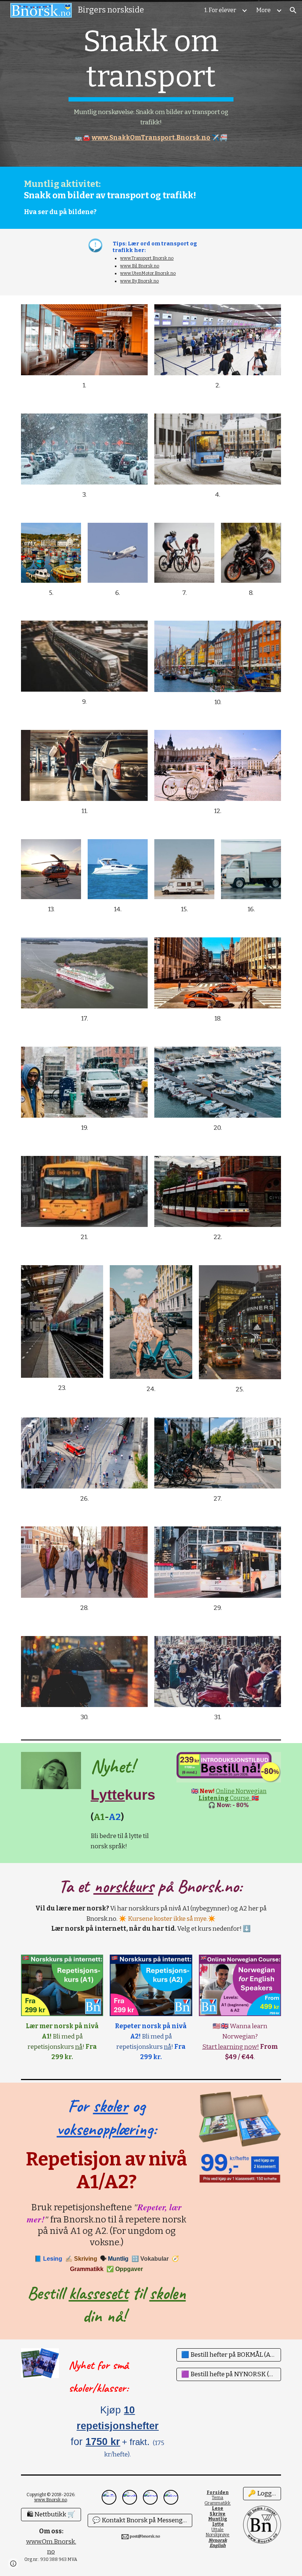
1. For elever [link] (220, 10)
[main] (151, 83)
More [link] (264, 10)
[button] (293, 10)
